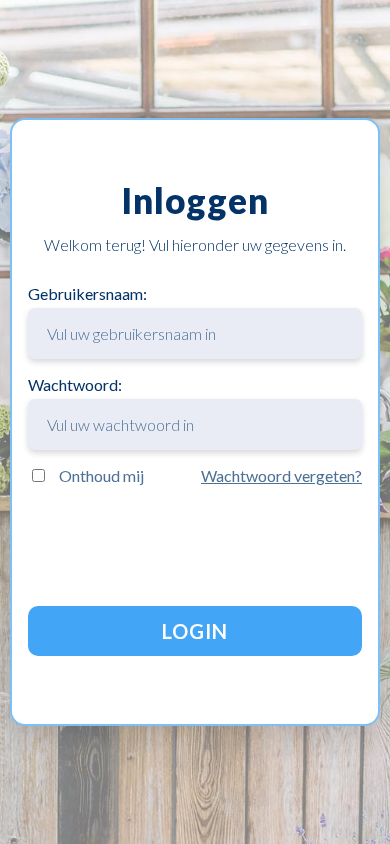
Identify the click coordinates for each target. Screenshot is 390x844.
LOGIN (195, 631)
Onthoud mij (101, 475)
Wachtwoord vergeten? (281, 475)
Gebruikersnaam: (87, 293)
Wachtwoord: (75, 384)
